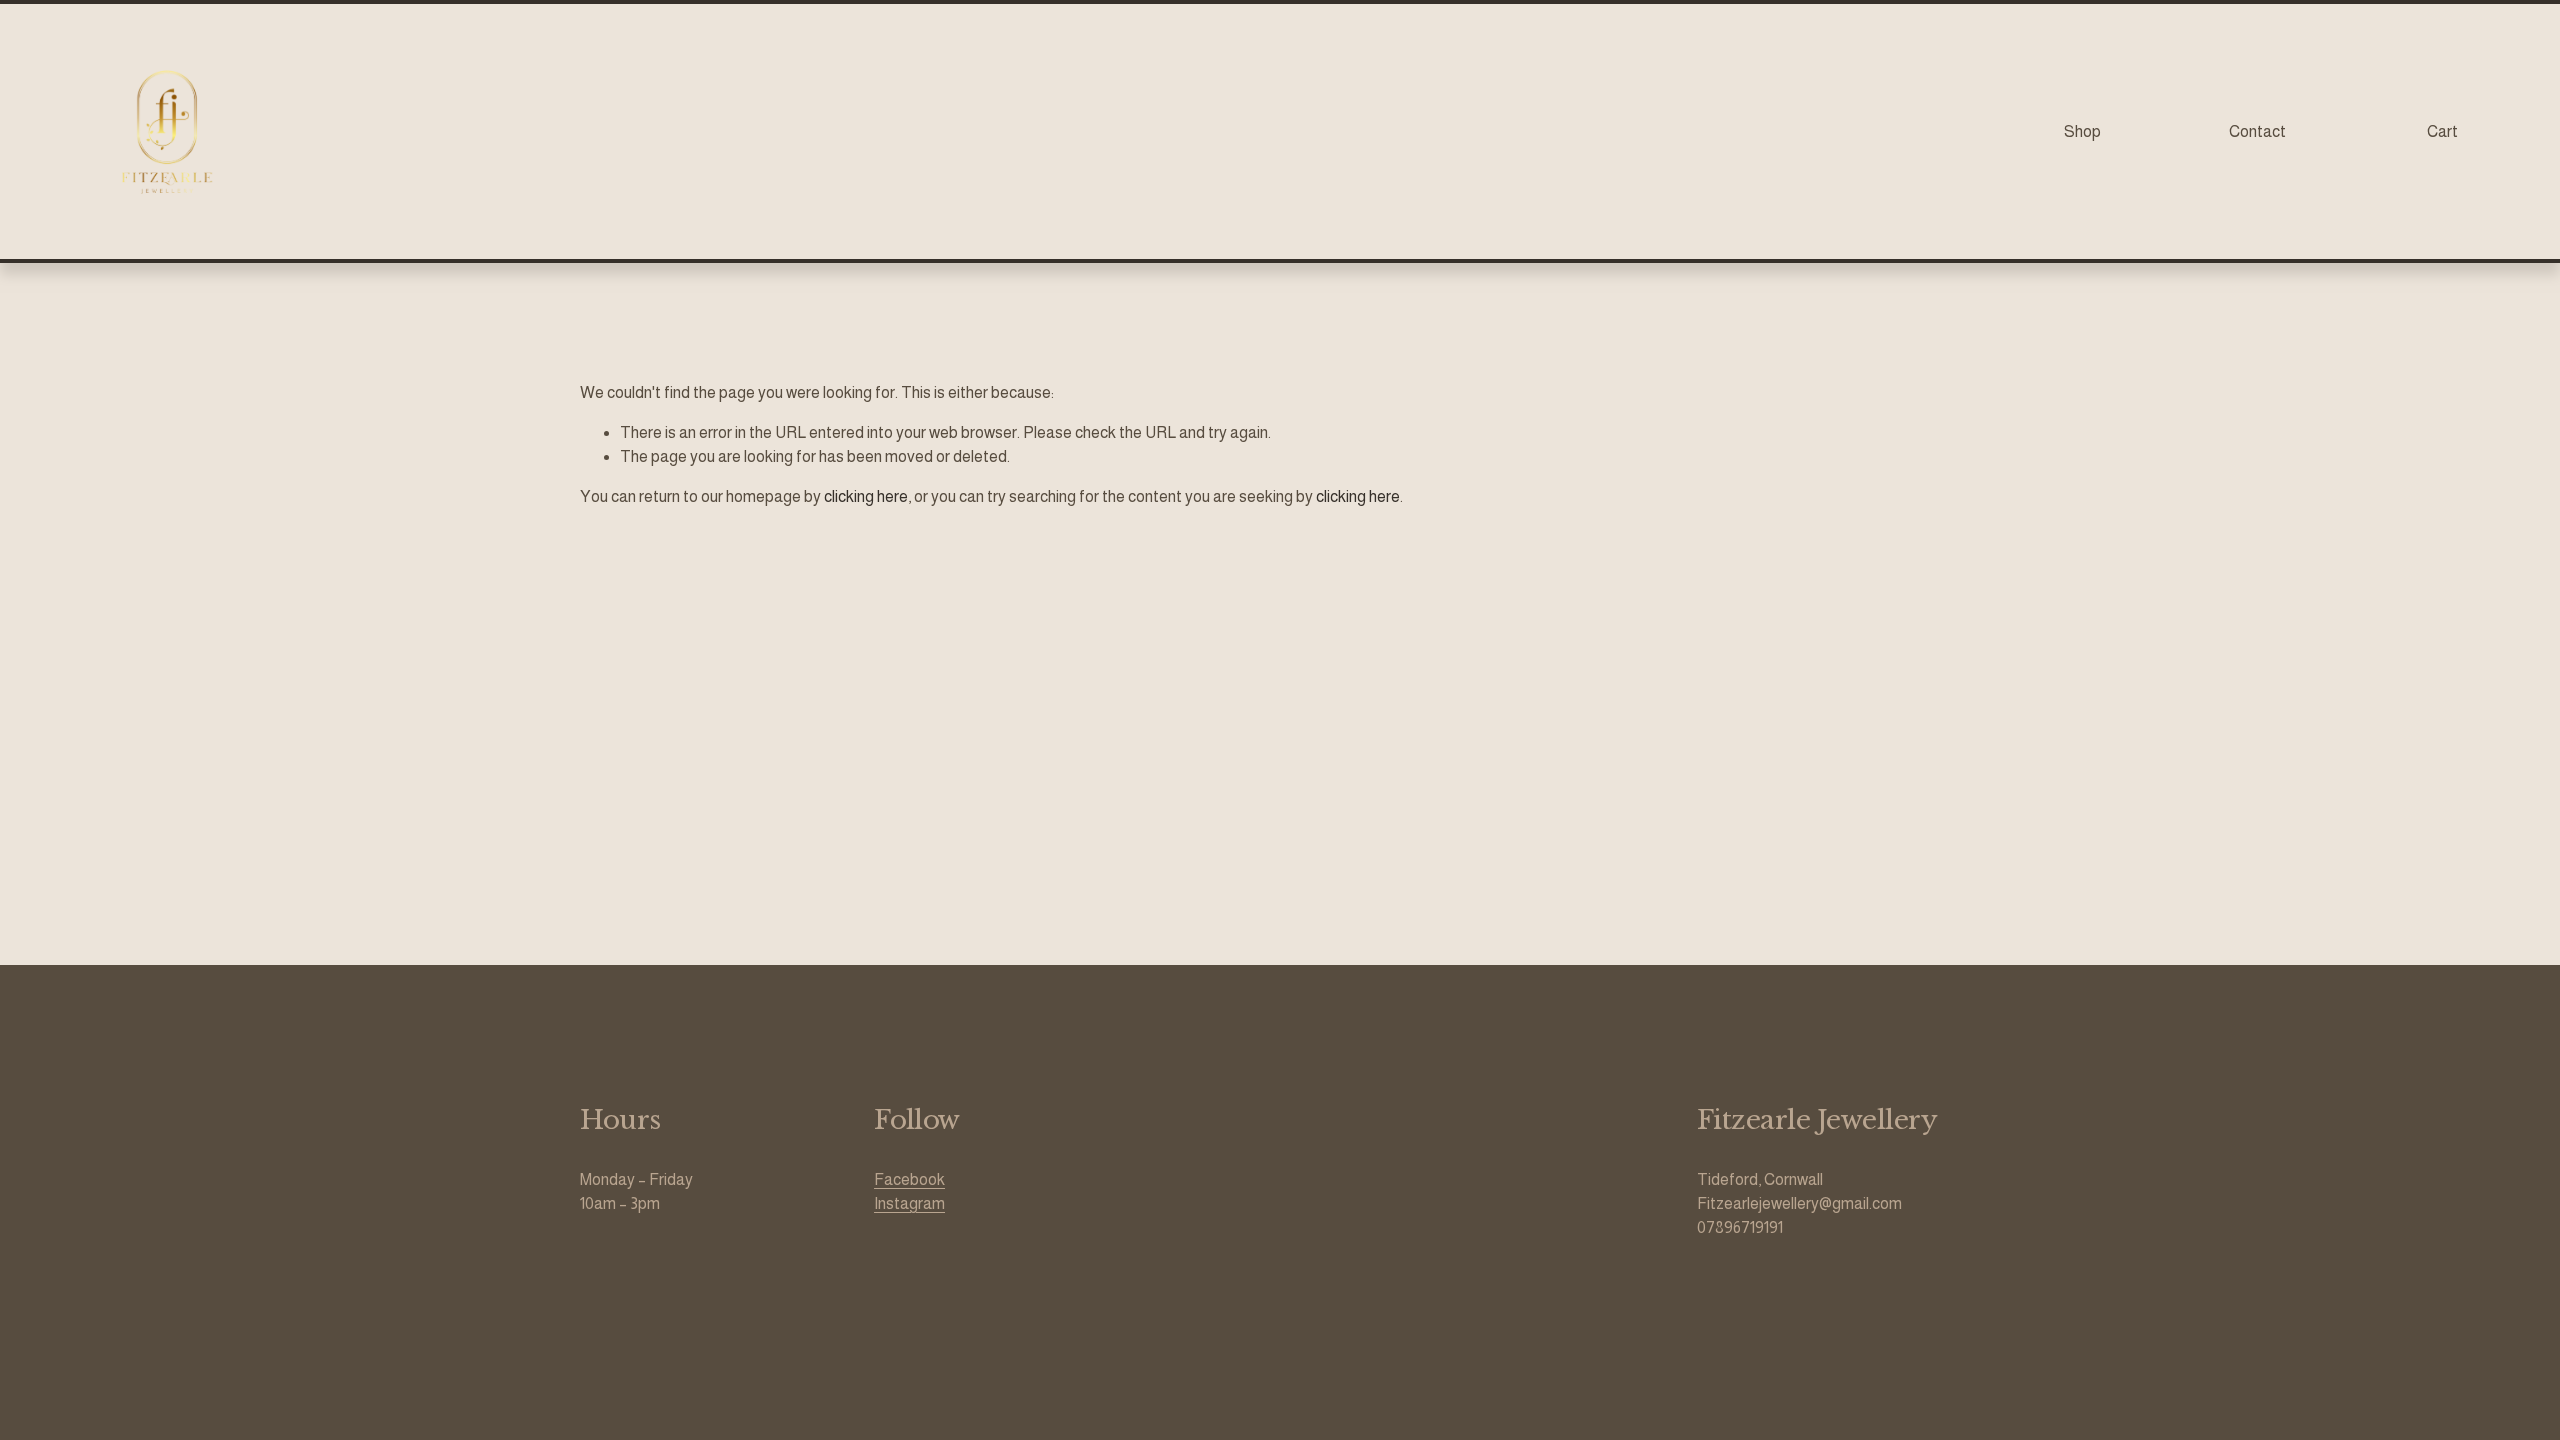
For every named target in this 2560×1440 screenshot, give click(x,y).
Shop (2082, 131)
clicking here (866, 496)
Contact (2257, 131)
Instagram (909, 1203)
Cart (2442, 131)
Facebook (909, 1179)
